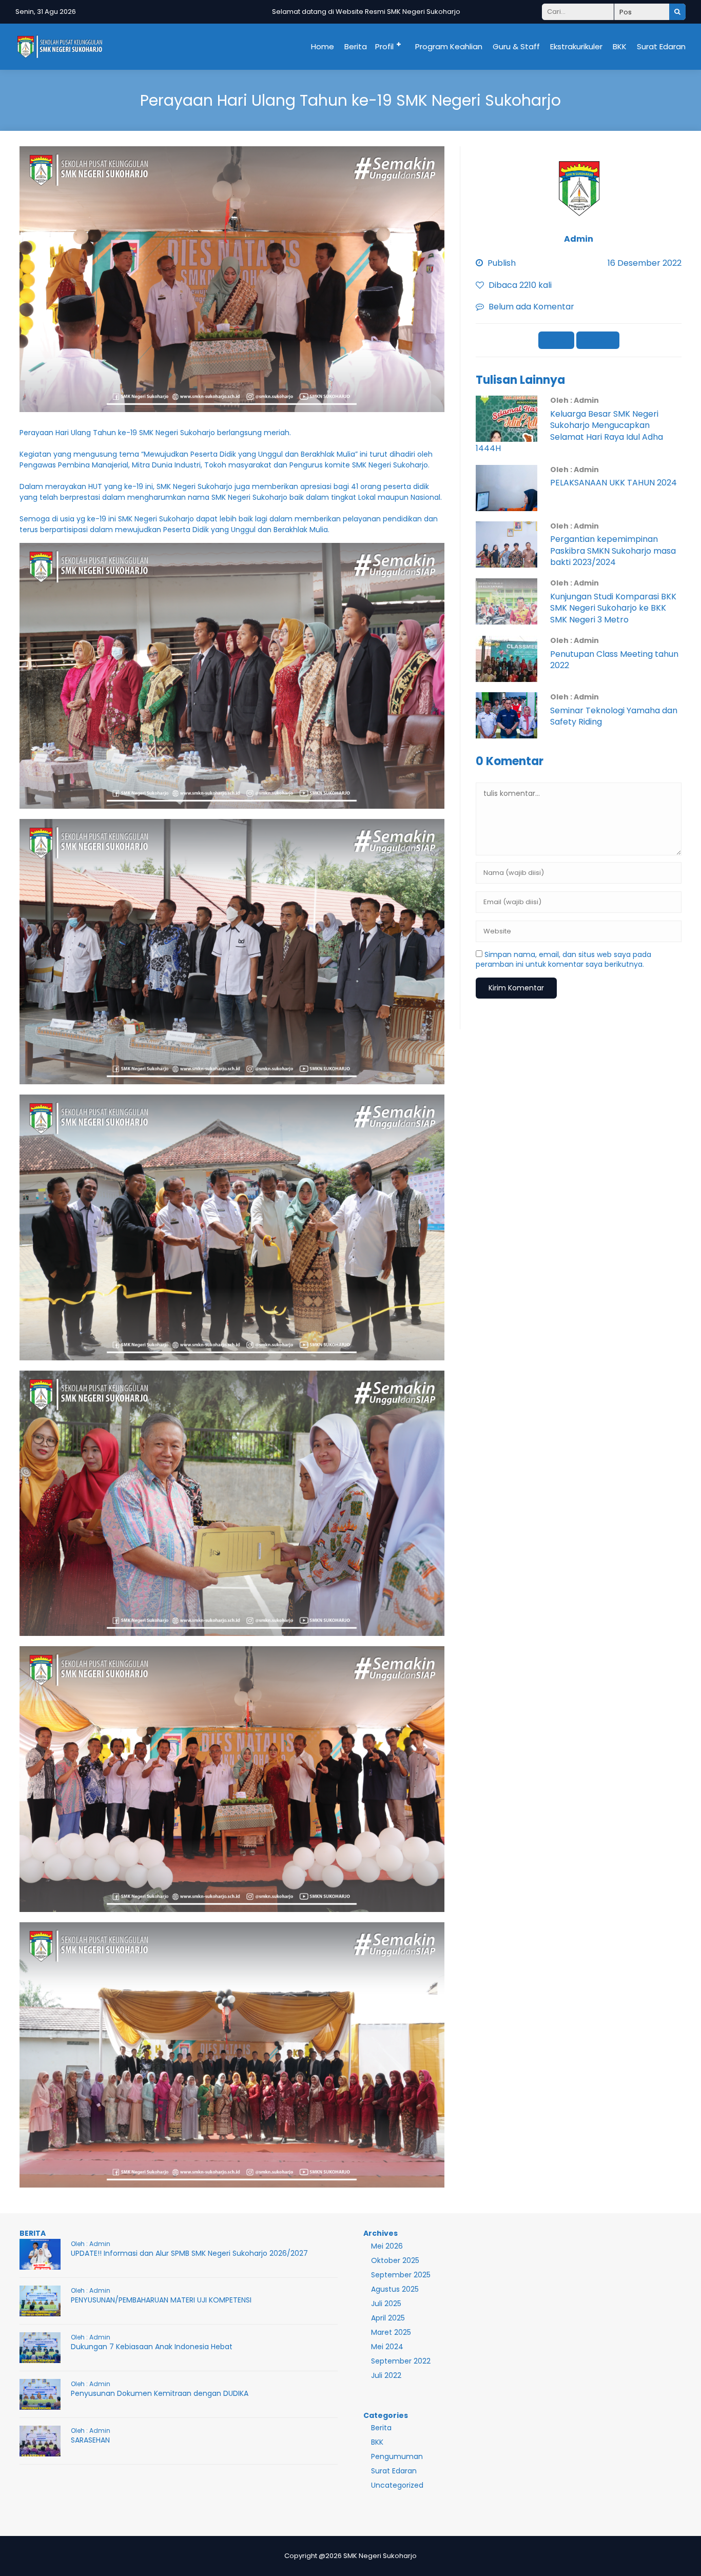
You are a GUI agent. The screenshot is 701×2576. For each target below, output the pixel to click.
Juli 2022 (386, 2375)
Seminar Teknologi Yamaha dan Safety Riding (614, 716)
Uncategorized (397, 2485)
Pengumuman (397, 2456)
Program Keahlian (449, 46)
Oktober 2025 (395, 2260)
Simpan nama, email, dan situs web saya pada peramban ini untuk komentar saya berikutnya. (563, 960)
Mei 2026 (387, 2246)
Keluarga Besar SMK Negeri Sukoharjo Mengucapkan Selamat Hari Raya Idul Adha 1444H (569, 431)
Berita (356, 46)
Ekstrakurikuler (576, 46)
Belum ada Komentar (531, 307)
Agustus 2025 (395, 2289)
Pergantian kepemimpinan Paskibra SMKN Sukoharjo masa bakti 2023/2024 (613, 551)
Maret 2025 (391, 2332)
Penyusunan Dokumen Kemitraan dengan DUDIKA (160, 2393)
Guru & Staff (516, 46)
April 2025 (388, 2318)
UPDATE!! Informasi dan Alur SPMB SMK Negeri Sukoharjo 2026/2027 (189, 2253)
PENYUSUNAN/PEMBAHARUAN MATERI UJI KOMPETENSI (161, 2300)
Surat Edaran (661, 46)
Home (323, 46)
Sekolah (598, 340)
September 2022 (401, 2361)
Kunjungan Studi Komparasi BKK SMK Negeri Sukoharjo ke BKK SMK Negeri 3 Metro (613, 608)
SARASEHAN (90, 2440)
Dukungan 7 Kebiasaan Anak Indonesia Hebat (152, 2347)
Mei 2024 (387, 2347)
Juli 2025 (386, 2304)
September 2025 (401, 2275)
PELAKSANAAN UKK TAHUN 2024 (614, 483)
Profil (384, 46)
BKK (620, 46)
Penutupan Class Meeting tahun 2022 (614, 660)
